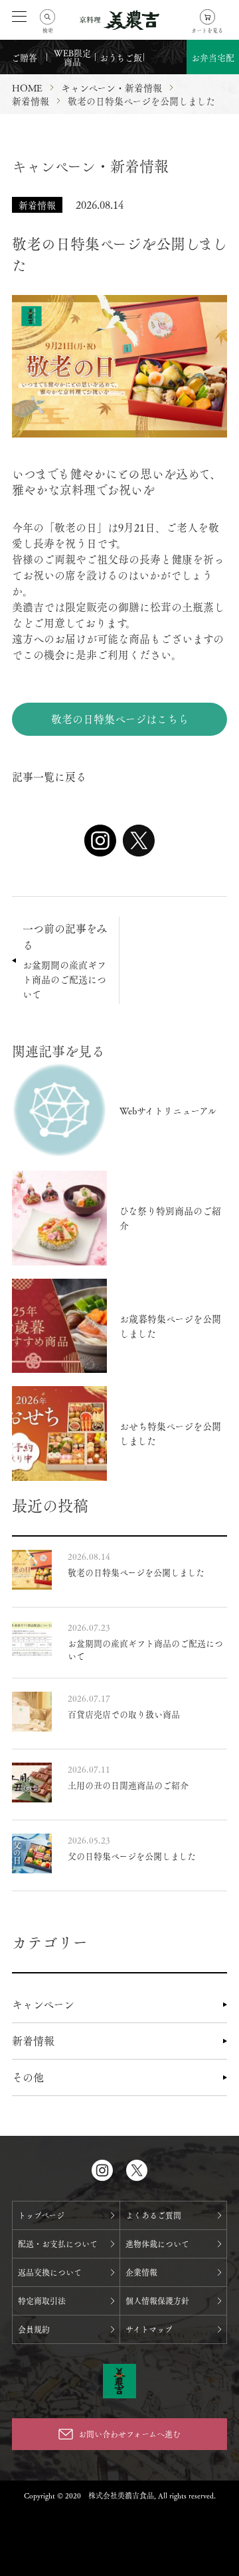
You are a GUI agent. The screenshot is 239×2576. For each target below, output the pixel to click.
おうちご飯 (121, 57)
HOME (27, 88)
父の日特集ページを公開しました (132, 1856)
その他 (28, 2077)
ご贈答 (24, 57)
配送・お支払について (58, 2244)
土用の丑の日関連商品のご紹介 (128, 1785)
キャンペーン (43, 2004)
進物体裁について (157, 2244)
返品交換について (50, 2272)
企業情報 (141, 2272)
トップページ (41, 2215)
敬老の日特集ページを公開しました (136, 1572)
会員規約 (34, 2329)
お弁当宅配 (213, 57)
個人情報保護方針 (157, 2301)
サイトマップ (149, 2329)
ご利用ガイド (166, 52)
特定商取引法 (42, 2301)
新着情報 (33, 2041)
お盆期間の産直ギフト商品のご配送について (145, 1649)
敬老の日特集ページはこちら (120, 719)
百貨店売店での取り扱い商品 (124, 1714)
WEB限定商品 (72, 57)
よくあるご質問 (153, 2215)
